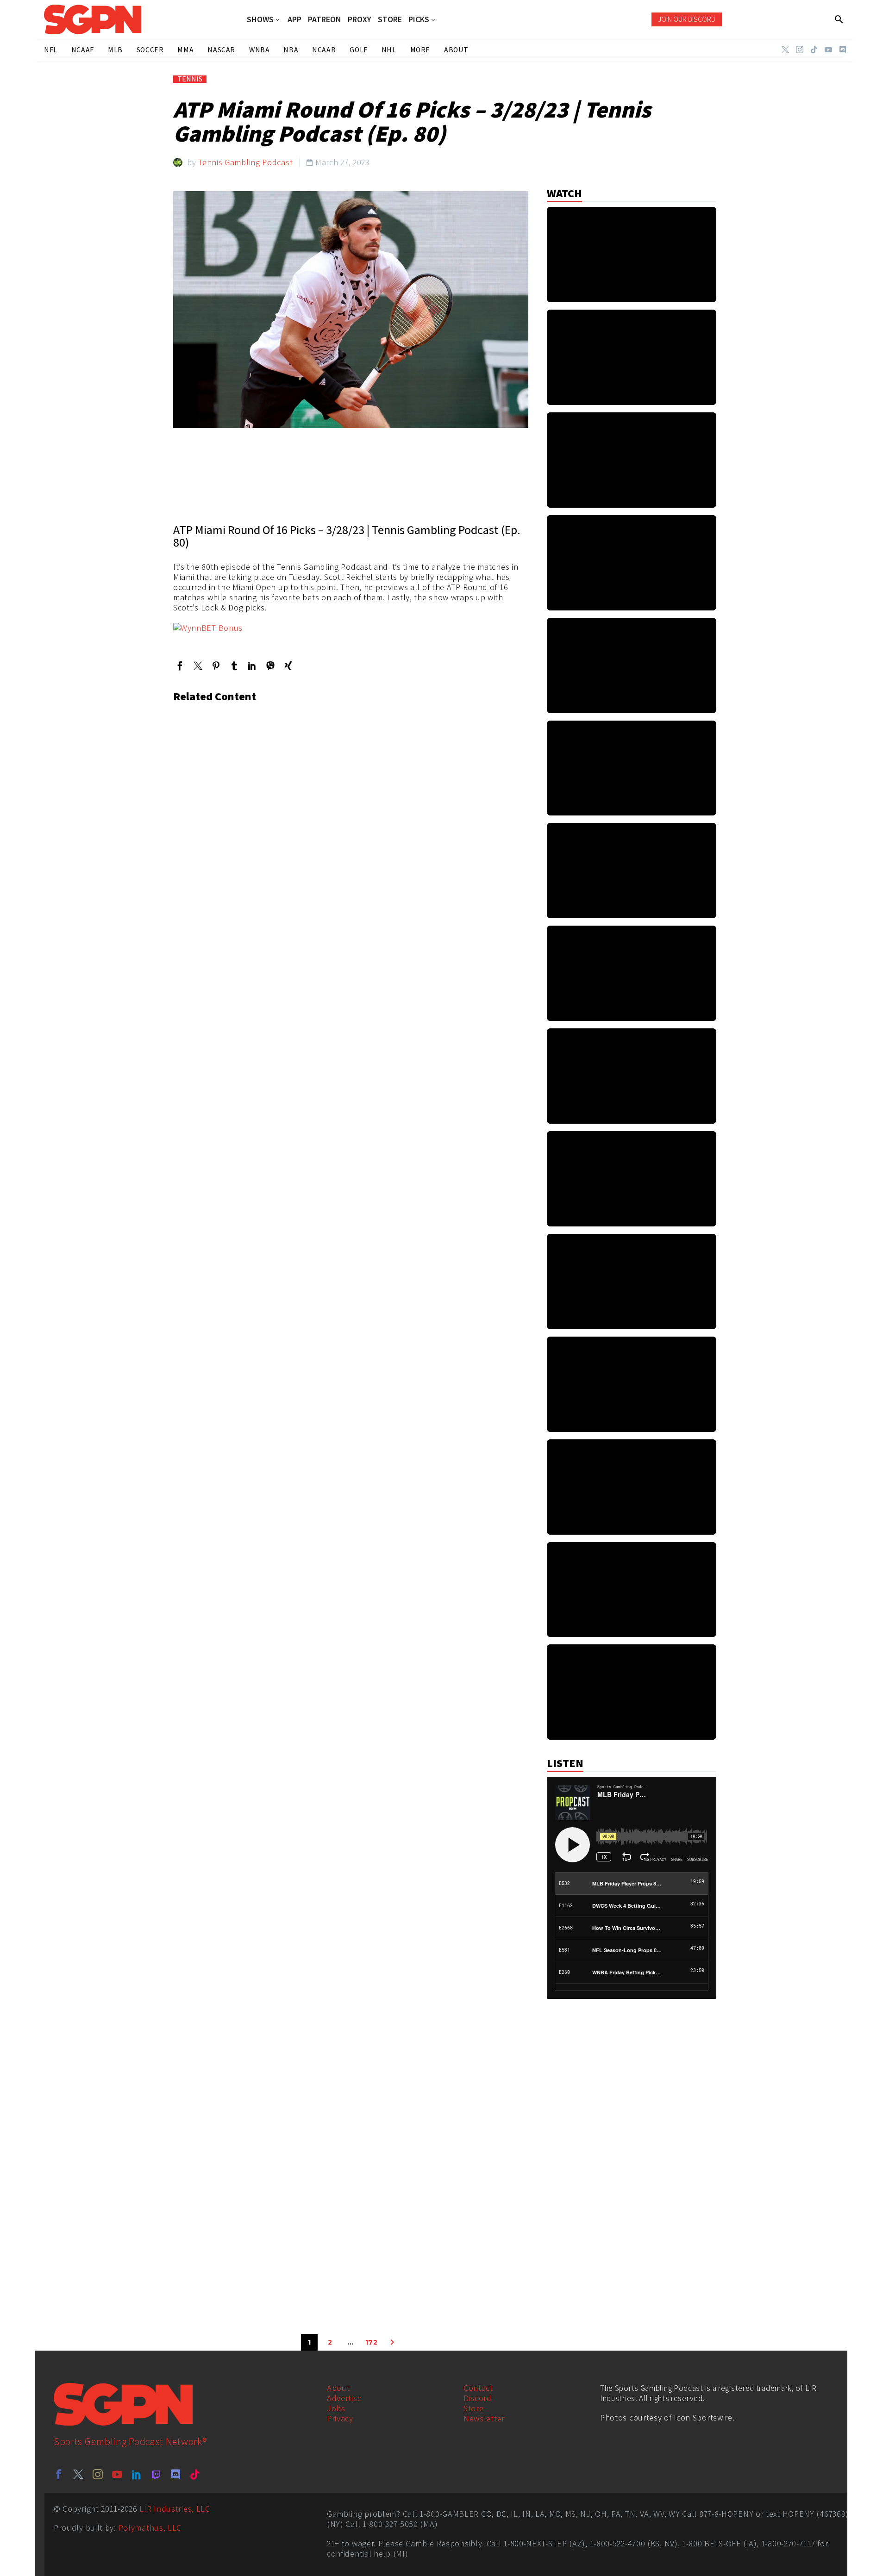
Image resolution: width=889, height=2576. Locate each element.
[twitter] (78, 2474)
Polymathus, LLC (150, 2528)
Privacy (340, 2418)
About (338, 2388)
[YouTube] (828, 50)
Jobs (336, 2408)
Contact (478, 2388)
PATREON (325, 19)
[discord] (175, 2474)
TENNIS (190, 79)
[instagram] (98, 2474)
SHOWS (260, 20)
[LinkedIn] (252, 666)
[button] (839, 19)
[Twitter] (785, 50)
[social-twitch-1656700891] (156, 2474)
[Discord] (843, 50)
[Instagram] (800, 50)
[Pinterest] (216, 666)
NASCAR (221, 50)
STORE (390, 19)
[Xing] (288, 666)
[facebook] (59, 2474)
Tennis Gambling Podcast (245, 162)
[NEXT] (392, 2342)
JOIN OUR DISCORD (687, 19)
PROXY (360, 19)
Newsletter (484, 2418)
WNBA (259, 50)
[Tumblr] (234, 666)
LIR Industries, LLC (175, 2509)
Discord (478, 2398)
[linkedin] (137, 2474)
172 (372, 2342)
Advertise (344, 2398)
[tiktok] (195, 2474)
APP (294, 19)
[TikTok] (814, 50)
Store (474, 2408)
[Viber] (270, 666)
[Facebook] (180, 666)
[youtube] (117, 2474)
